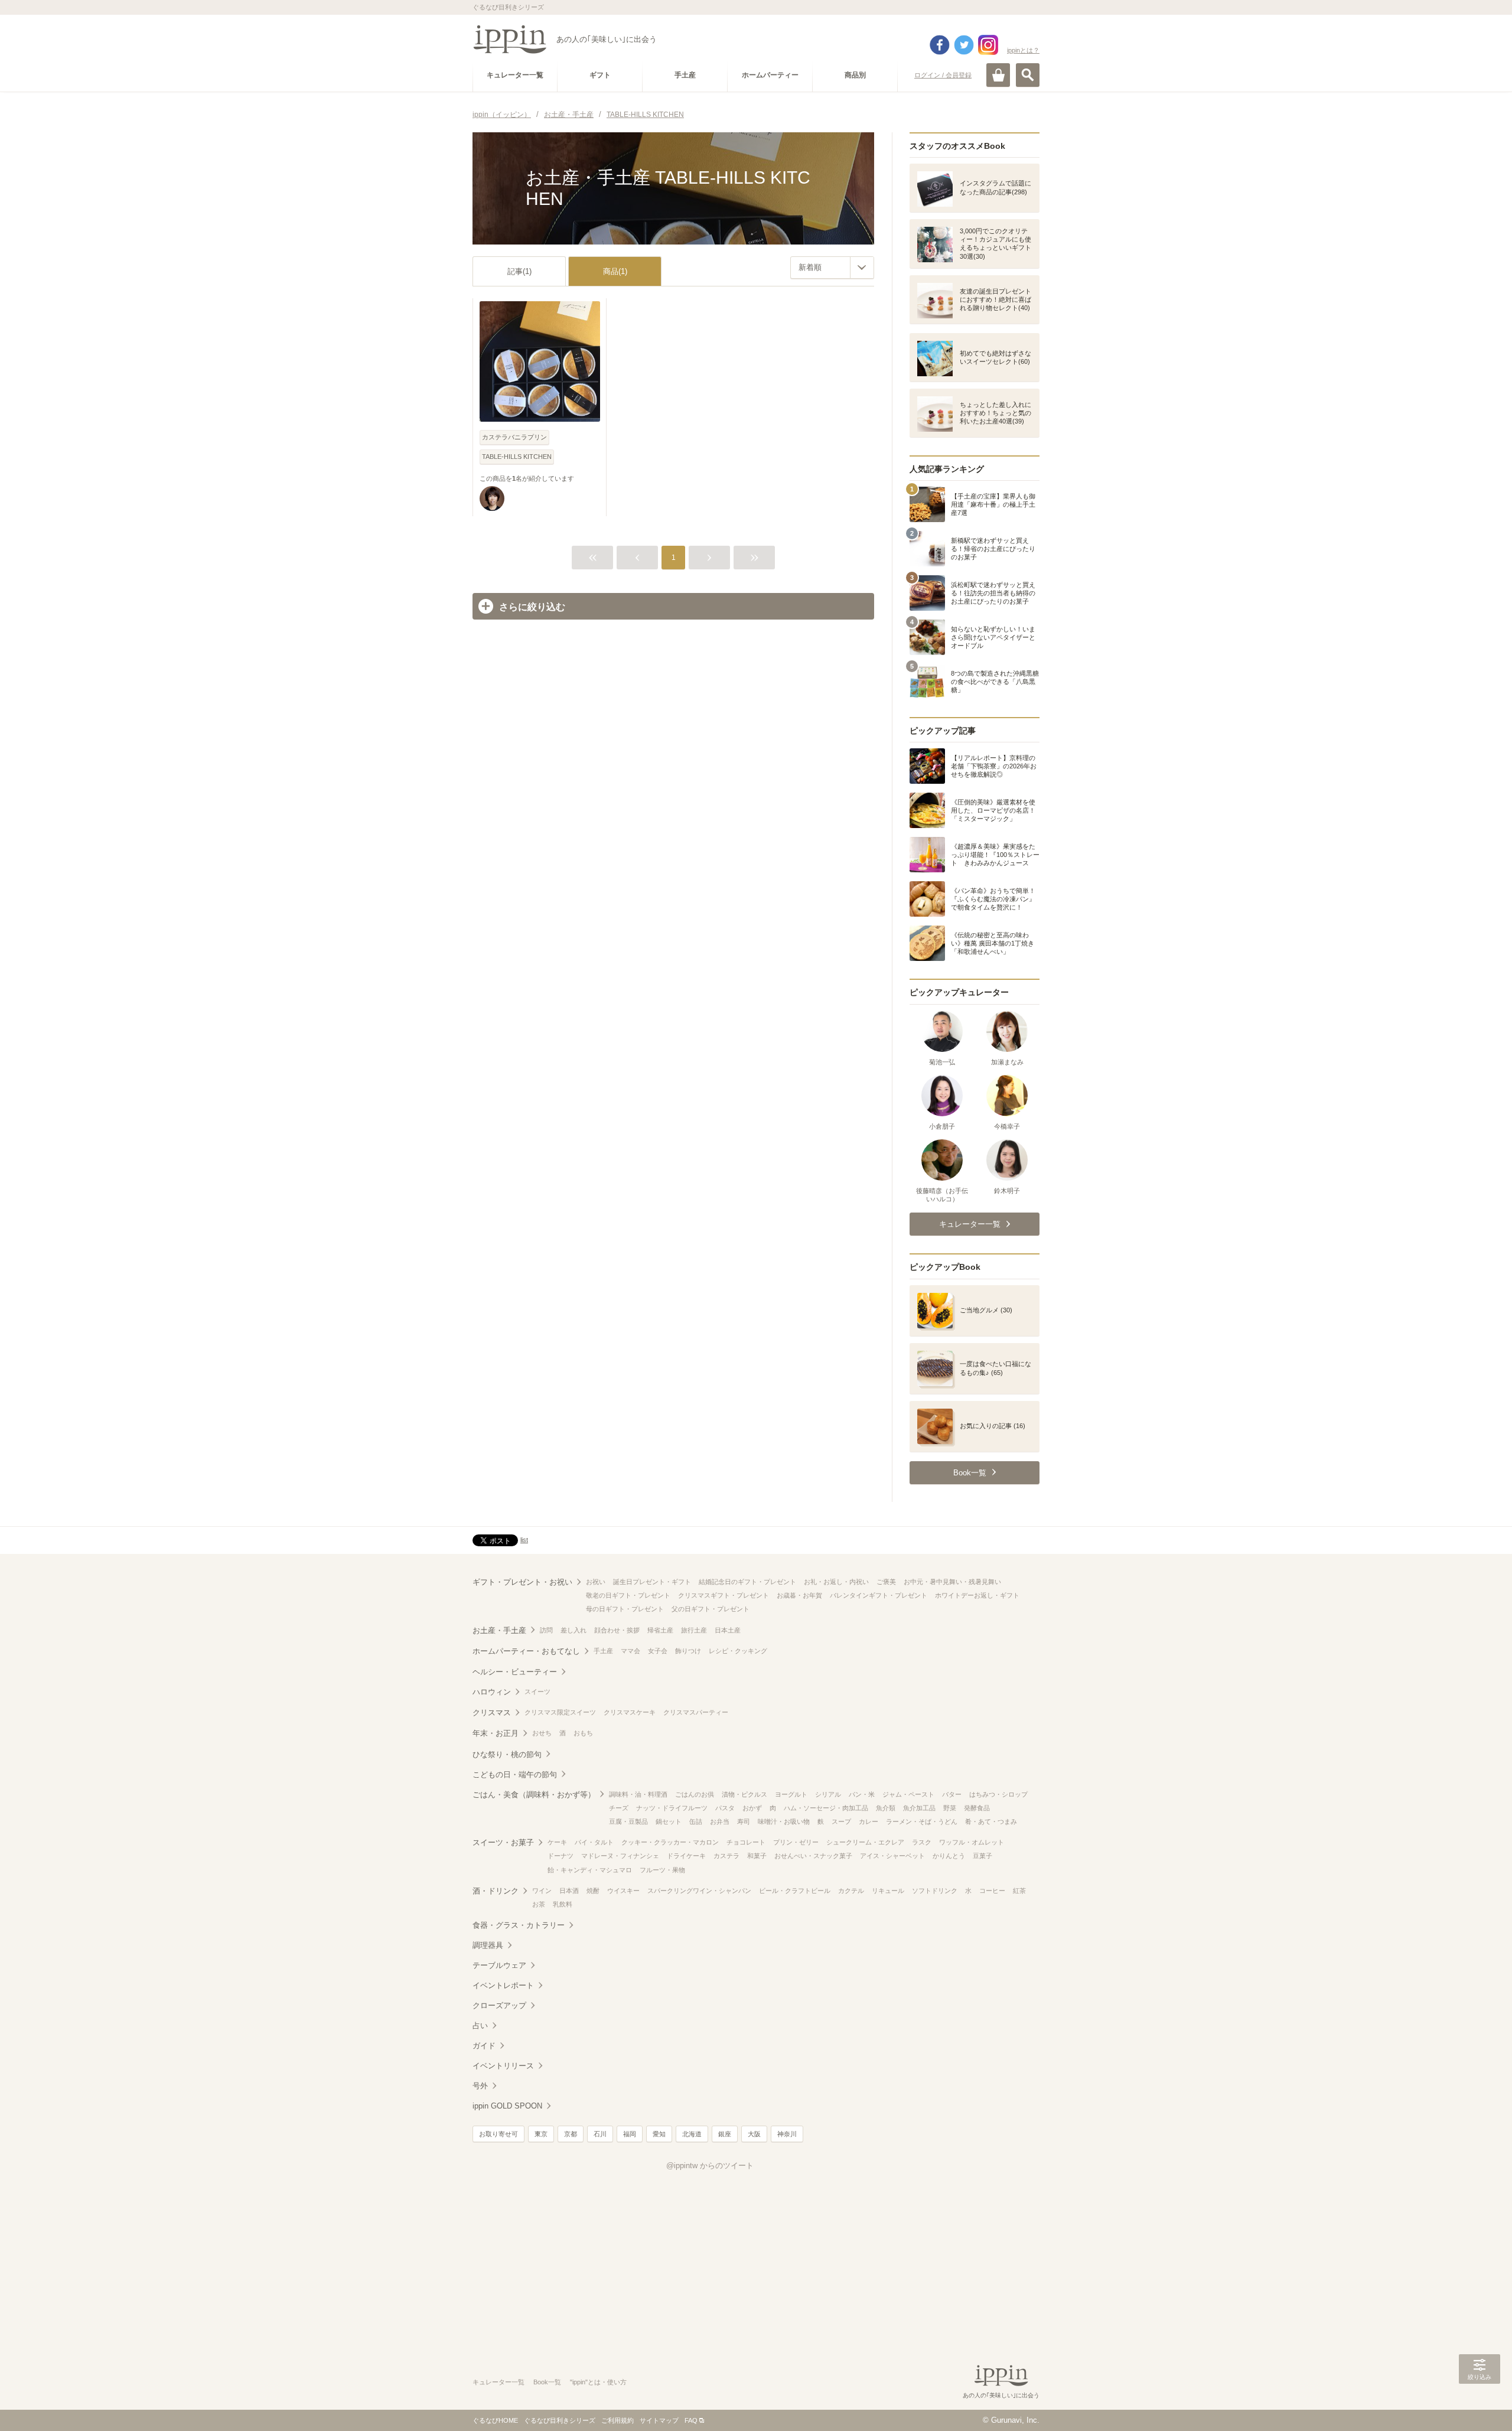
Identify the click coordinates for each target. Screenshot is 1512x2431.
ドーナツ (561, 1856)
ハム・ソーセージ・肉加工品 (826, 1808)
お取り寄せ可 (498, 2134)
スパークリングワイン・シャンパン (699, 1891)
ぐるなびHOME (495, 2420)
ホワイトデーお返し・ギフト (977, 1595)
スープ (841, 1821)
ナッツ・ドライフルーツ (672, 1808)
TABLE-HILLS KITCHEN (517, 457)
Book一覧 (547, 2382)
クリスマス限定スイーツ (560, 1712)
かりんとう (949, 1856)
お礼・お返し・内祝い (836, 1582)
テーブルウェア (499, 1965)
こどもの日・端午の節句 (515, 1775)
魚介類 (886, 1808)
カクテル (851, 1891)
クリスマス (492, 1713)
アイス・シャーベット (892, 1856)
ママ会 (630, 1651)
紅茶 (1019, 1891)
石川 (600, 2134)
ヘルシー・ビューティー (515, 1672)
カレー (869, 1821)
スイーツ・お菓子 (503, 1842)
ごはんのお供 (695, 1794)
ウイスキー (623, 1891)
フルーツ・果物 (662, 1870)
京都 (571, 2134)
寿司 (744, 1821)
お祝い (596, 1582)
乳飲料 (563, 1904)
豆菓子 (983, 1856)
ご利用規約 (617, 2420)
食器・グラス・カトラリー (519, 1925)
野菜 (950, 1808)
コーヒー (992, 1891)
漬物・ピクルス (744, 1794)
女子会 (658, 1651)
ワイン (542, 1891)
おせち (542, 1733)
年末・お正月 (496, 1733)
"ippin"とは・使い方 (598, 2382)
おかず (752, 1808)
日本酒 (569, 1891)
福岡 (630, 2134)
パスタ (725, 1808)
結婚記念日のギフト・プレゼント (747, 1582)
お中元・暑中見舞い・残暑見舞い (952, 1582)
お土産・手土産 (499, 1630)
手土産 (603, 1651)
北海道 (692, 2134)
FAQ (691, 2420)
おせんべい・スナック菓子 (813, 1856)
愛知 (659, 2134)
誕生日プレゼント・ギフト (652, 1582)
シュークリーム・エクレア (865, 1842)
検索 (1028, 75)
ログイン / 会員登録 (943, 75)
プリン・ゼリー (796, 1842)
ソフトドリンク (935, 1891)
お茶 (539, 1904)
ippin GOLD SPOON (507, 2106)
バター (952, 1794)
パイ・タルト (594, 1842)
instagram (988, 45)
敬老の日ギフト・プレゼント (628, 1595)
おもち (583, 1733)
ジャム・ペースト (908, 1794)
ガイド (484, 2046)
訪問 (546, 1630)
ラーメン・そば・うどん (922, 1821)
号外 (480, 2086)
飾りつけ (688, 1651)
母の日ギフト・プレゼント (625, 1609)
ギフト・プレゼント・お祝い (522, 1582)
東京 (541, 2134)
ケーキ (557, 1842)
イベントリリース (503, 2066)
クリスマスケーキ (630, 1712)
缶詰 (696, 1821)
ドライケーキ (686, 1856)
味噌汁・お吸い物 (784, 1821)
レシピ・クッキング (738, 1651)
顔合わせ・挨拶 (617, 1630)
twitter (964, 45)
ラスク (922, 1842)
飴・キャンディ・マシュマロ (590, 1870)
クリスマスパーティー (696, 1712)
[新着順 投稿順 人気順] (832, 268)
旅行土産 (694, 1630)
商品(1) (615, 271)
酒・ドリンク (496, 1891)
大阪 (754, 2134)
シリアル (828, 1794)
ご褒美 (886, 1582)
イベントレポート (503, 1985)
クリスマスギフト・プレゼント (724, 1595)
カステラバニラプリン (514, 437)
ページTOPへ (1480, 2404)
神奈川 (787, 2134)
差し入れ (573, 1630)
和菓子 (757, 1856)
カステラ (726, 1856)
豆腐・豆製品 (628, 1821)
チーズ (619, 1808)
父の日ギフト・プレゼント (711, 1609)
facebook (940, 45)
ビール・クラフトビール (795, 1891)
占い (480, 2026)
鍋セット (669, 1821)
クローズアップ (499, 2005)
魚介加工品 (919, 1808)
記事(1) (519, 271)
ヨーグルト (791, 1794)
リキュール (888, 1891)
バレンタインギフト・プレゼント (879, 1595)
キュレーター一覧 (498, 2382)
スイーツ (537, 1692)
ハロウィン (492, 1692)
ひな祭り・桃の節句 (507, 1754)
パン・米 (862, 1794)
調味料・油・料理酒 (638, 1794)
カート (998, 75)
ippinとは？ (1023, 50)
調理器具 (488, 1945)
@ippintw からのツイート (710, 2166)
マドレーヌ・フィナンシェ (620, 1856)
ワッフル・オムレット (972, 1842)
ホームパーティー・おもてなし (526, 1651)
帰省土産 (660, 1630)
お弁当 (720, 1821)
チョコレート (746, 1842)
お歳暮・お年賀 (799, 1595)
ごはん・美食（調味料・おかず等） (534, 1795)
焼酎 (593, 1891)
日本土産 (728, 1630)
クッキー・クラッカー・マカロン (670, 1842)
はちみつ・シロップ (998, 1794)
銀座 (725, 2134)
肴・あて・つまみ (991, 1821)
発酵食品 (977, 1808)
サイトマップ (659, 2420)
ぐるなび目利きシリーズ (560, 2420)
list (524, 1540)
